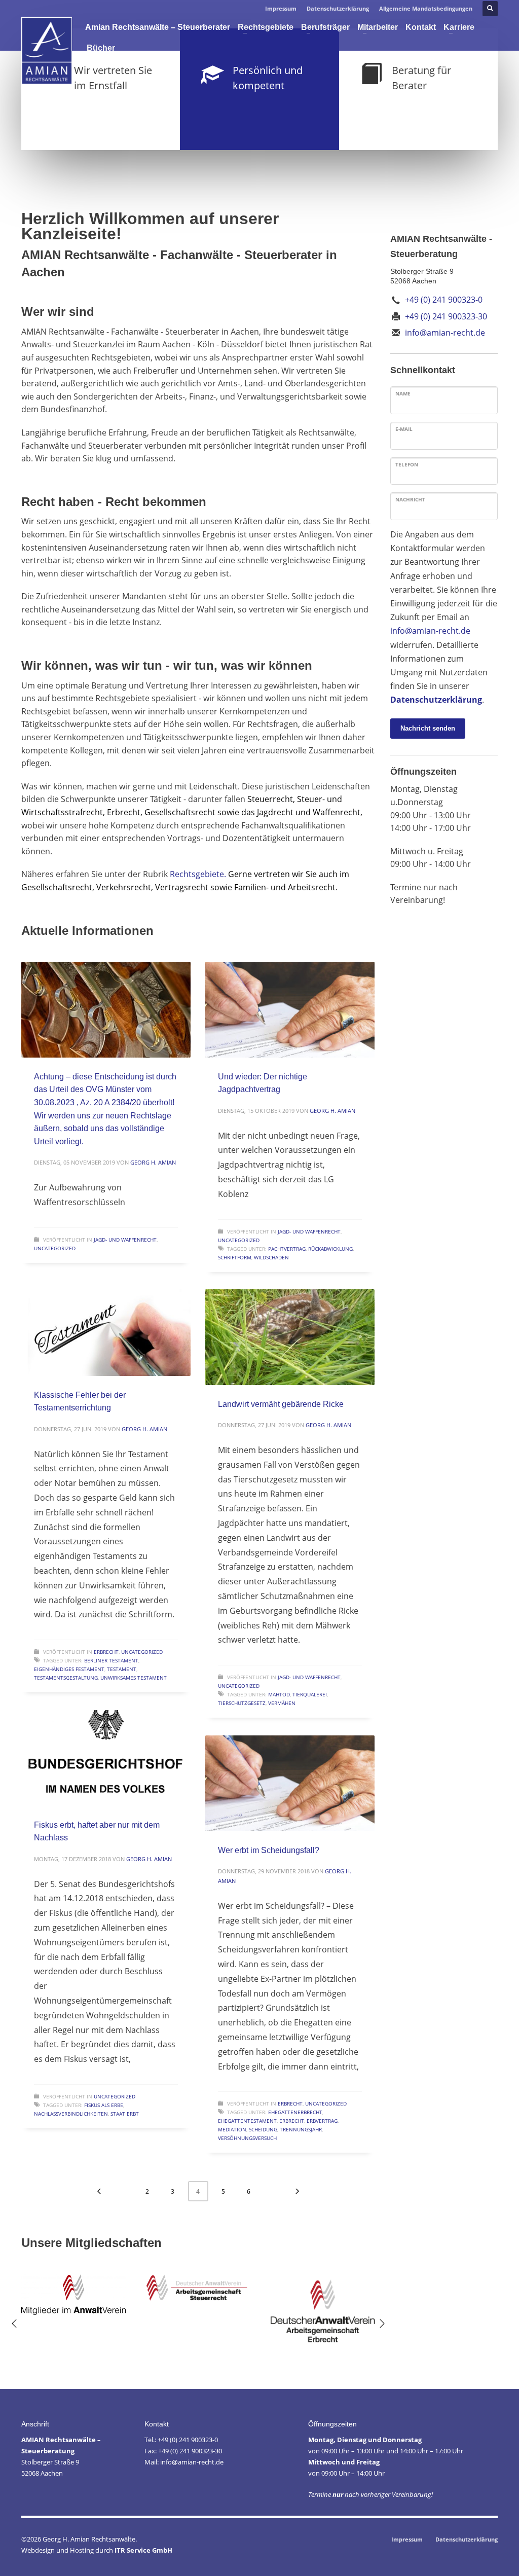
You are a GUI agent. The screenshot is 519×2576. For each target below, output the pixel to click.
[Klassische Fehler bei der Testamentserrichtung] (106, 1328)
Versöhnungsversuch (247, 2138)
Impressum (281, 8)
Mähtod (279, 1694)
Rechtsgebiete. (198, 874)
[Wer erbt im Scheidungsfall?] (290, 1783)
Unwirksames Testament (134, 1678)
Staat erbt (125, 2114)
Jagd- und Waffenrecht (125, 1240)
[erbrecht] (323, 2309)
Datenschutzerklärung (338, 8)
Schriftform (235, 1257)
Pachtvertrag (287, 1249)
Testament (122, 1669)
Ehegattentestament (247, 2121)
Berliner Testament (111, 1660)
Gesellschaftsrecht (180, 812)
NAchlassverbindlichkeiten (71, 2114)
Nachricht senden (428, 728)
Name (403, 393)
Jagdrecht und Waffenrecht (308, 812)
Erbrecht (124, 812)
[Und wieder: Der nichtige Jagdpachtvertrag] (290, 1009)
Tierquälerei (310, 1694)
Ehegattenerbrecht (295, 2112)
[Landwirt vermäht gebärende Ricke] (290, 1337)
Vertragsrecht (182, 887)
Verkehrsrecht (124, 887)
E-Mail (404, 429)
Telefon (407, 464)
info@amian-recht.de (430, 631)
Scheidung (263, 2129)
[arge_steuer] (198, 2288)
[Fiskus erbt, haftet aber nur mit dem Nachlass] (106, 1758)
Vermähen (282, 1703)
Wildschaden (271, 1257)
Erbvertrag (322, 2121)
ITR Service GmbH (143, 2550)
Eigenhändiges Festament (69, 1669)
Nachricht (410, 499)
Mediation (232, 2129)
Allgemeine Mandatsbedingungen (426, 8)
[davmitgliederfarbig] (73, 2295)
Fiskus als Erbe (104, 2105)
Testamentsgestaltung (66, 1678)
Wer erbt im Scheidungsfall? (269, 1850)
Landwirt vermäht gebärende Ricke (281, 1404)
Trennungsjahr (301, 2129)
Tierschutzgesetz (242, 1703)
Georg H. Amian (153, 1162)
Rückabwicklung (330, 1249)
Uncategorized (55, 1248)
